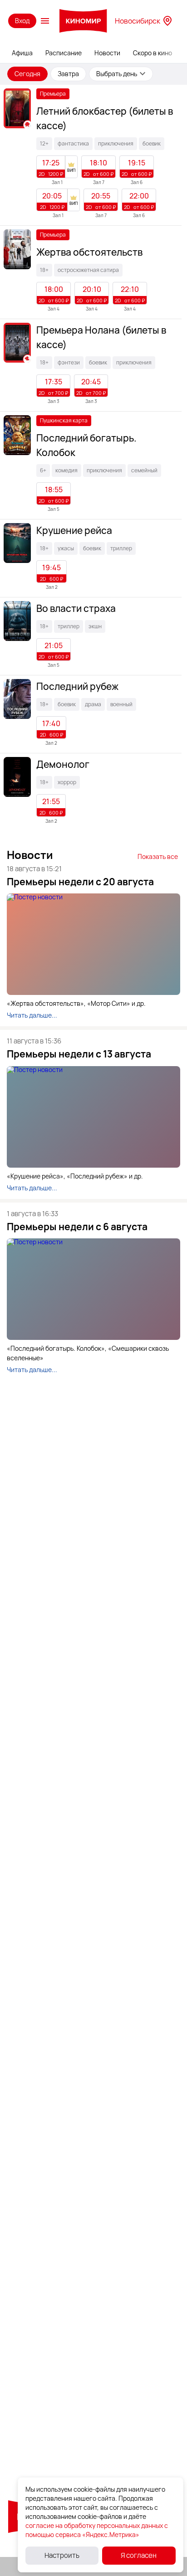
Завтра (68, 74)
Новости (107, 53)
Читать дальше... (32, 1015)
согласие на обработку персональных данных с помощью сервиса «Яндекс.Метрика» (97, 2530)
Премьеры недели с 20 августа (80, 882)
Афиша (22, 53)
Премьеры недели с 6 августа (77, 1227)
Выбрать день (117, 74)
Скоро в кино (153, 53)
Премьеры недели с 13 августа (79, 1054)
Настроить (62, 2555)
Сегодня (27, 74)
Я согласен (139, 2555)
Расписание (64, 53)
